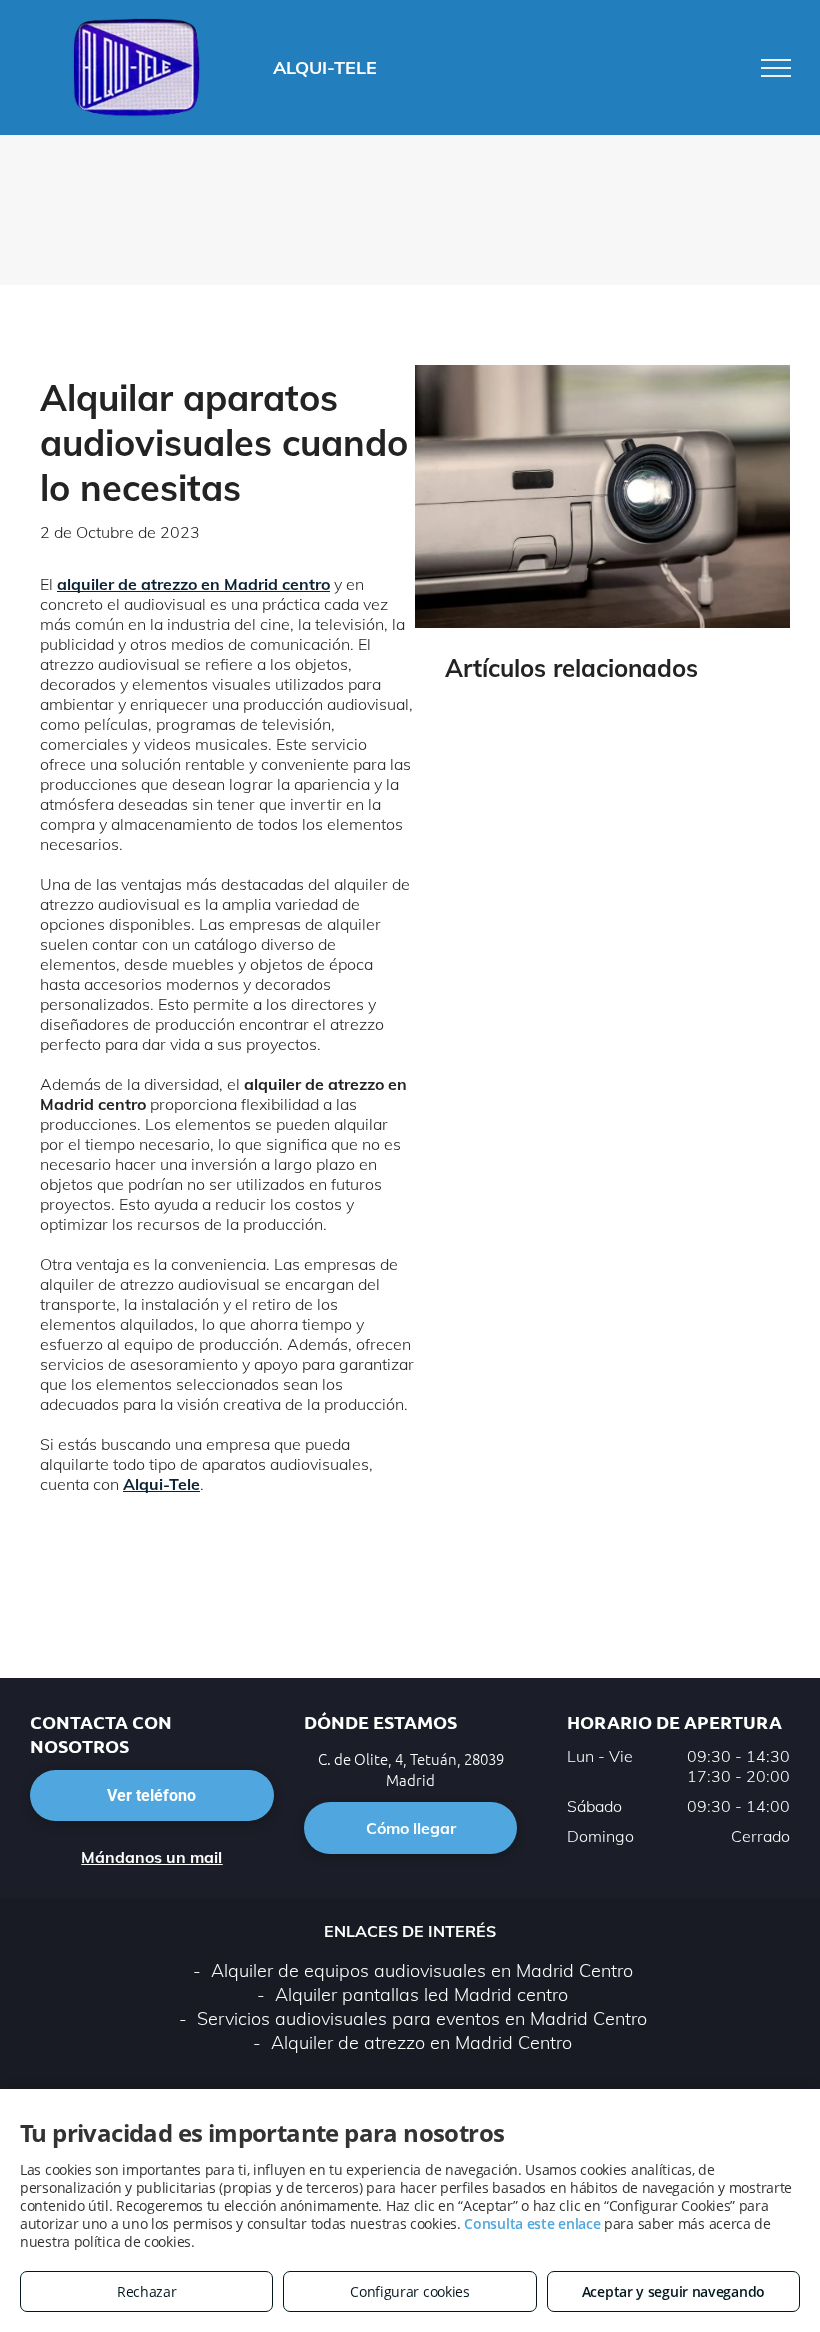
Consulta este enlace (532, 2223)
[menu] (776, 68)
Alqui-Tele (161, 1484)
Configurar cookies (410, 2291)
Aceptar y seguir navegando (673, 2291)
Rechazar (147, 2291)
